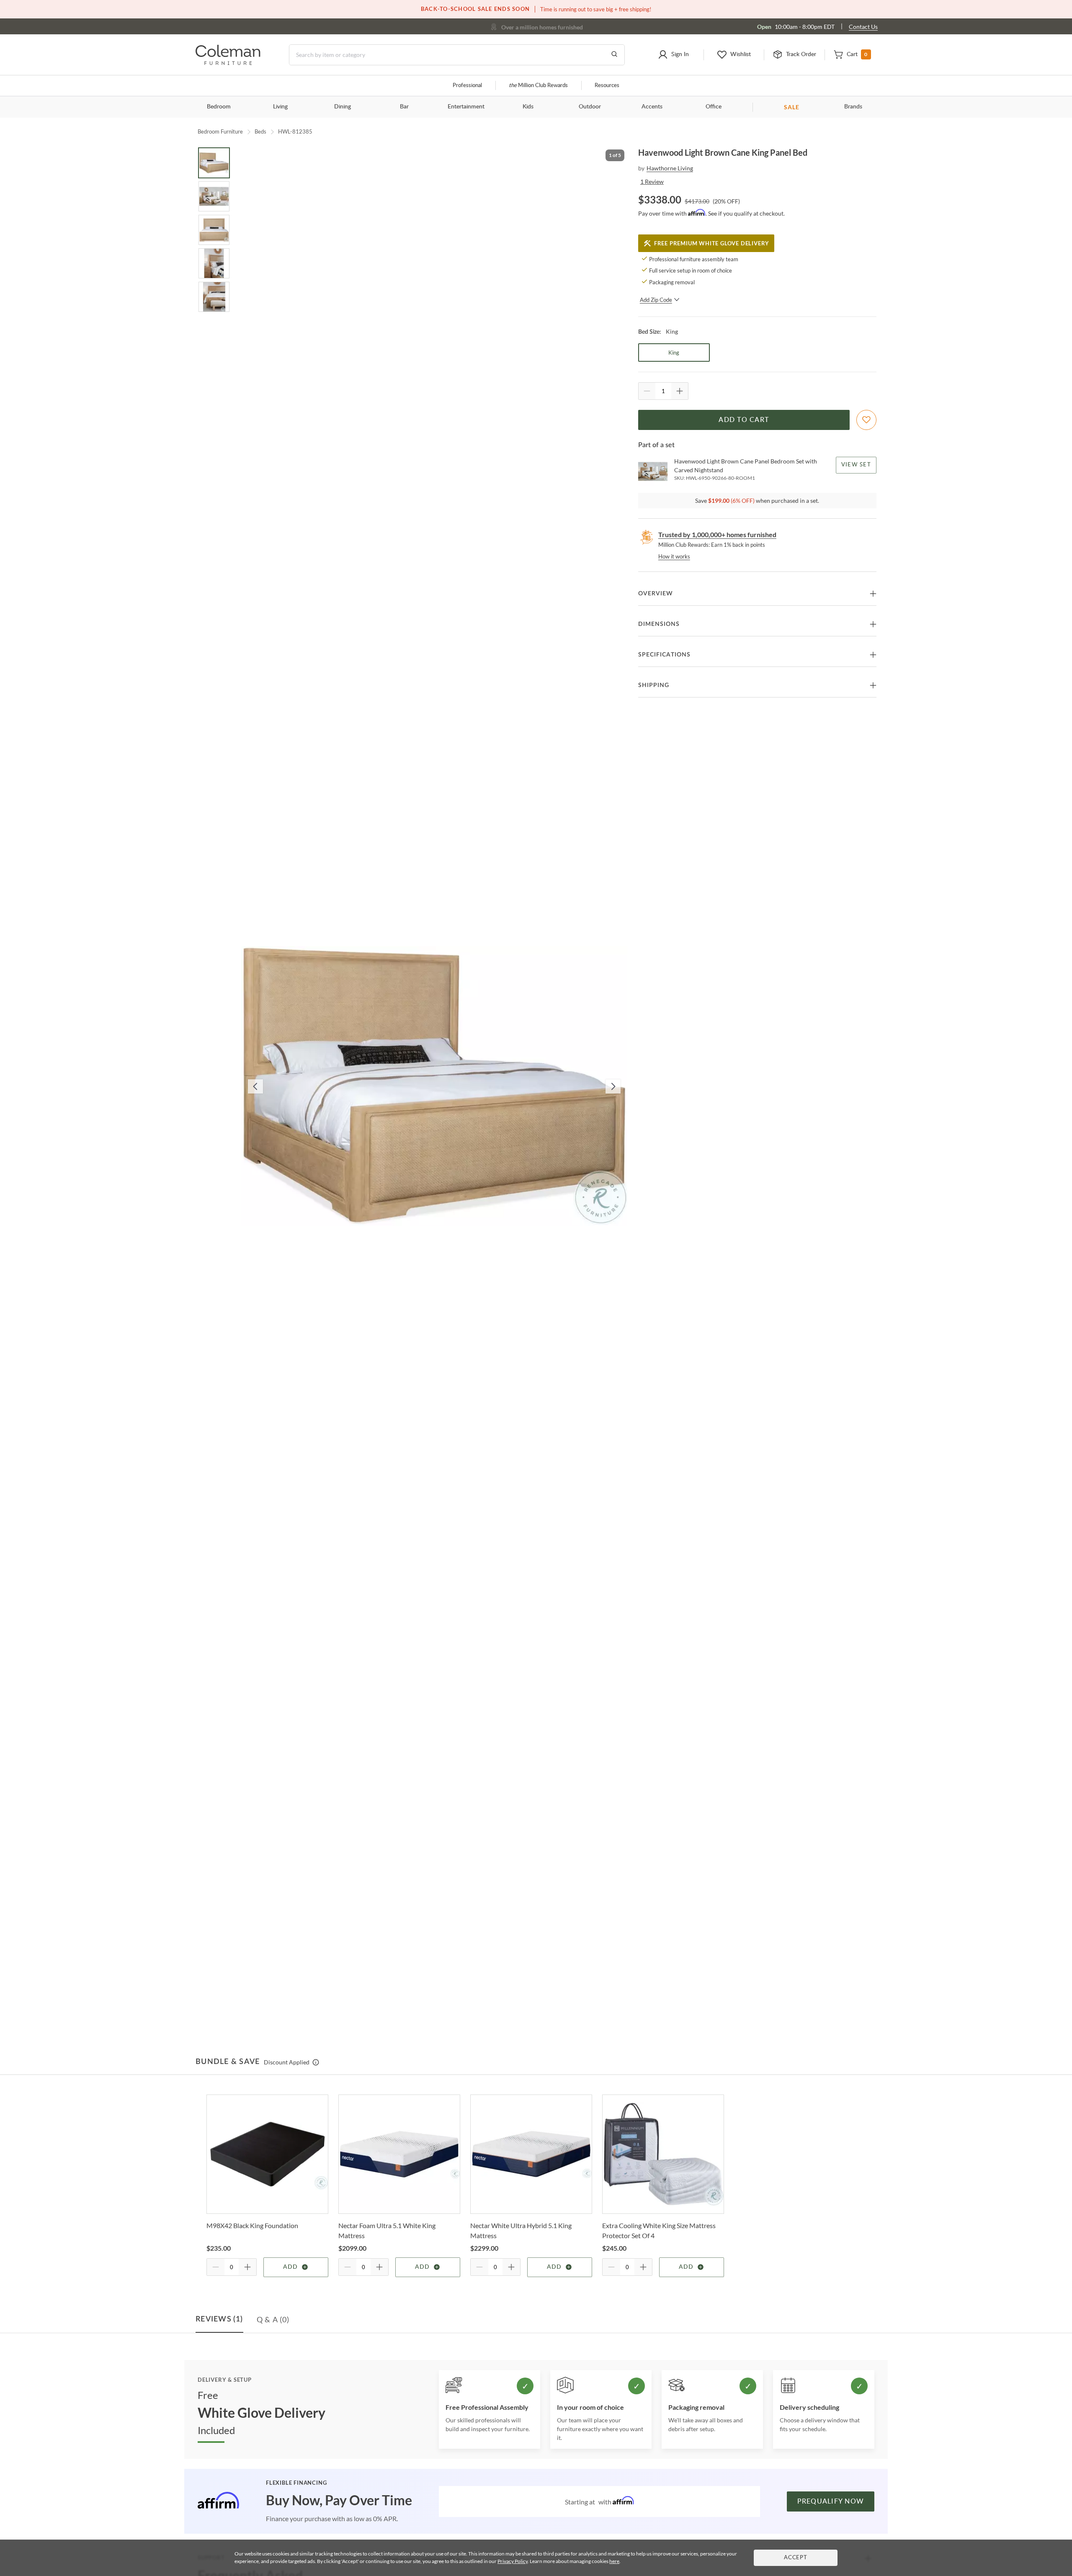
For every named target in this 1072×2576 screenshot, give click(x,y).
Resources (607, 86)
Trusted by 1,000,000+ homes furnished (717, 534)
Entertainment (466, 107)
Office (714, 107)
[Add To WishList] (866, 420)
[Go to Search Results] (614, 55)
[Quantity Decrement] (647, 391)
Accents (652, 107)
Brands (853, 107)
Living (280, 107)
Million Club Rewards (538, 86)
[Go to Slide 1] (214, 163)
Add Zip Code (656, 300)
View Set (856, 465)
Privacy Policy (513, 2561)
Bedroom (219, 107)
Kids (528, 107)
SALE (792, 107)
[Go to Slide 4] (214, 263)
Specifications (664, 655)
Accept (796, 2558)
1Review (652, 181)
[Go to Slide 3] (214, 230)
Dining (343, 107)
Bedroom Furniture (220, 131)
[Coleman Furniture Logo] (228, 63)
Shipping (654, 685)
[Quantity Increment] (680, 391)
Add (290, 2267)
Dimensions (659, 624)
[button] (673, 55)
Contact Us (863, 27)
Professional (467, 86)
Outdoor (590, 107)
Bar (404, 107)
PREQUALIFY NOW (831, 2501)
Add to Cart (744, 420)
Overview (656, 594)
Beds (260, 131)
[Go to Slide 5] (214, 297)
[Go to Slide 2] (214, 196)
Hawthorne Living (670, 168)
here (614, 2561)
